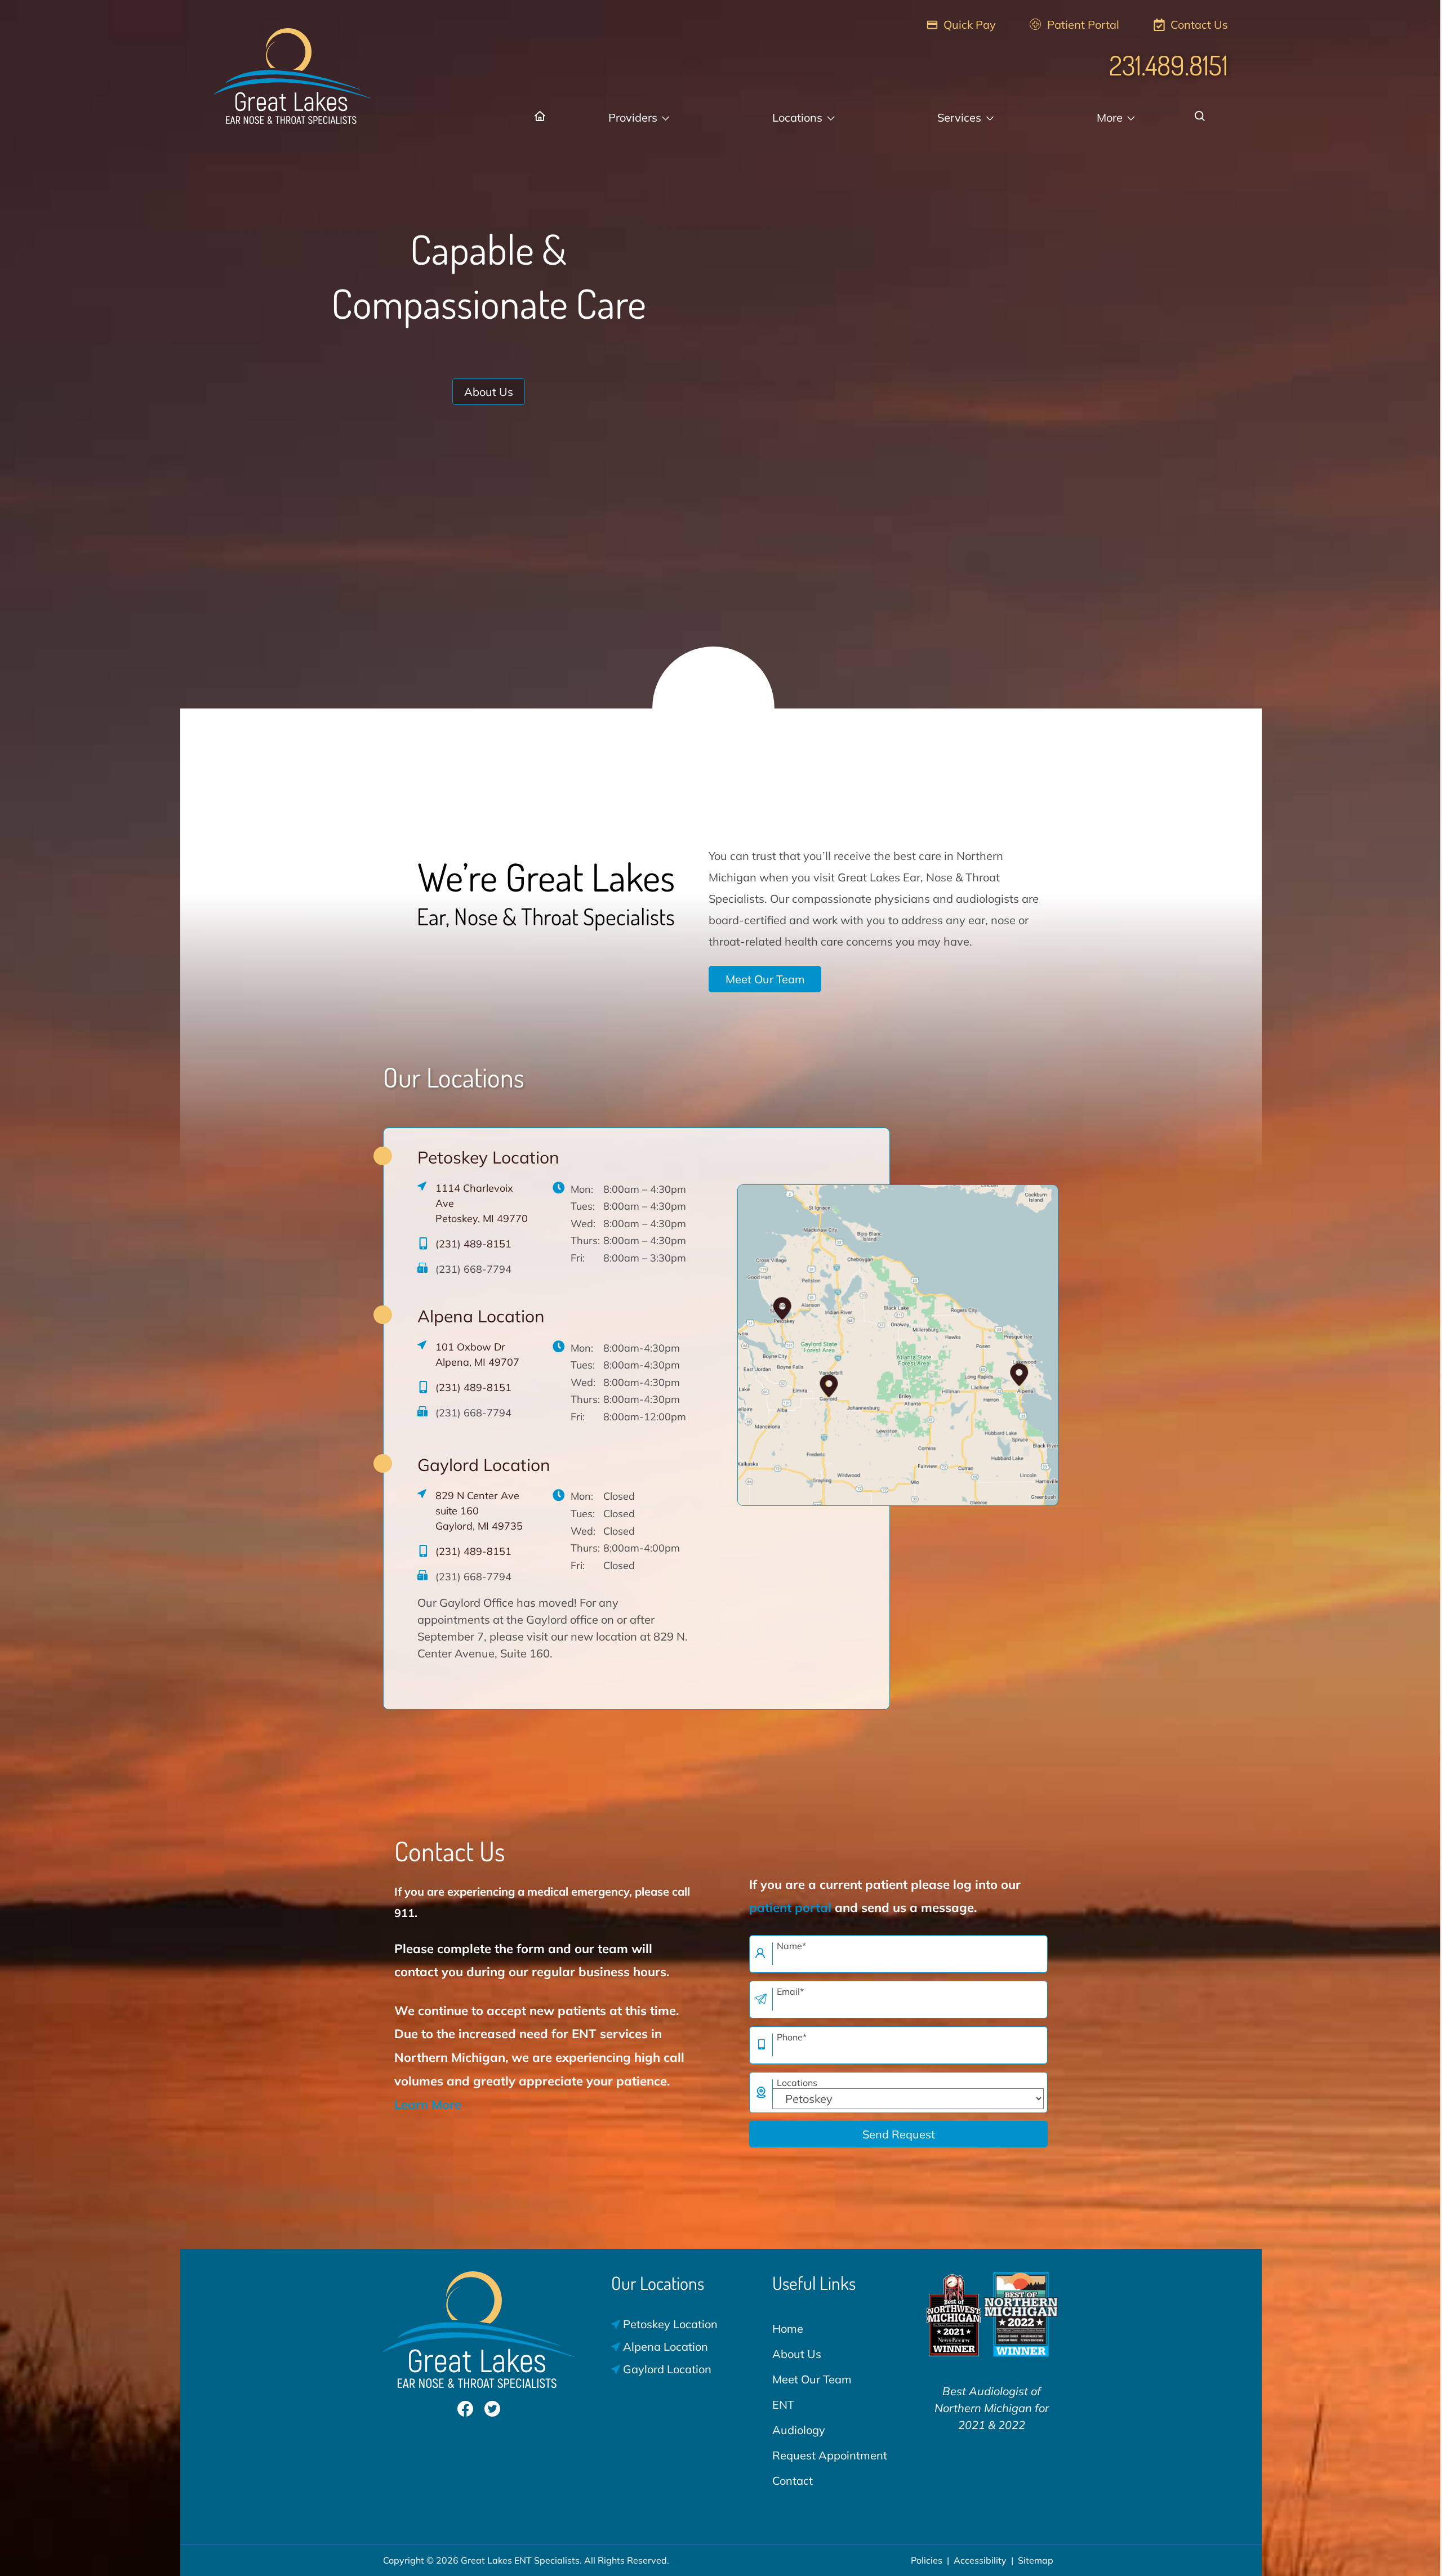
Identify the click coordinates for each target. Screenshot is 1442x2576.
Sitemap (1036, 2560)
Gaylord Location (484, 1465)
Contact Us (1198, 24)
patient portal (790, 1908)
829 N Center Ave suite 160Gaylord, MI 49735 (479, 1511)
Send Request (899, 2134)
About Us (489, 392)
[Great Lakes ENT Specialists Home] (293, 70)
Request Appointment (830, 2455)
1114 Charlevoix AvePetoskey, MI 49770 (482, 1203)
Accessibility (980, 2560)
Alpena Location (481, 1316)
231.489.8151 (1169, 65)
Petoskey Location (488, 1157)
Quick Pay (968, 24)
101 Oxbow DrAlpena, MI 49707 (477, 1354)
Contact (793, 2481)
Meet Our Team (765, 979)
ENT (783, 2405)
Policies (927, 2560)
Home (788, 2328)
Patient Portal (1082, 24)
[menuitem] (541, 118)
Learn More (428, 2105)
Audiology (799, 2430)
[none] (638, 118)
